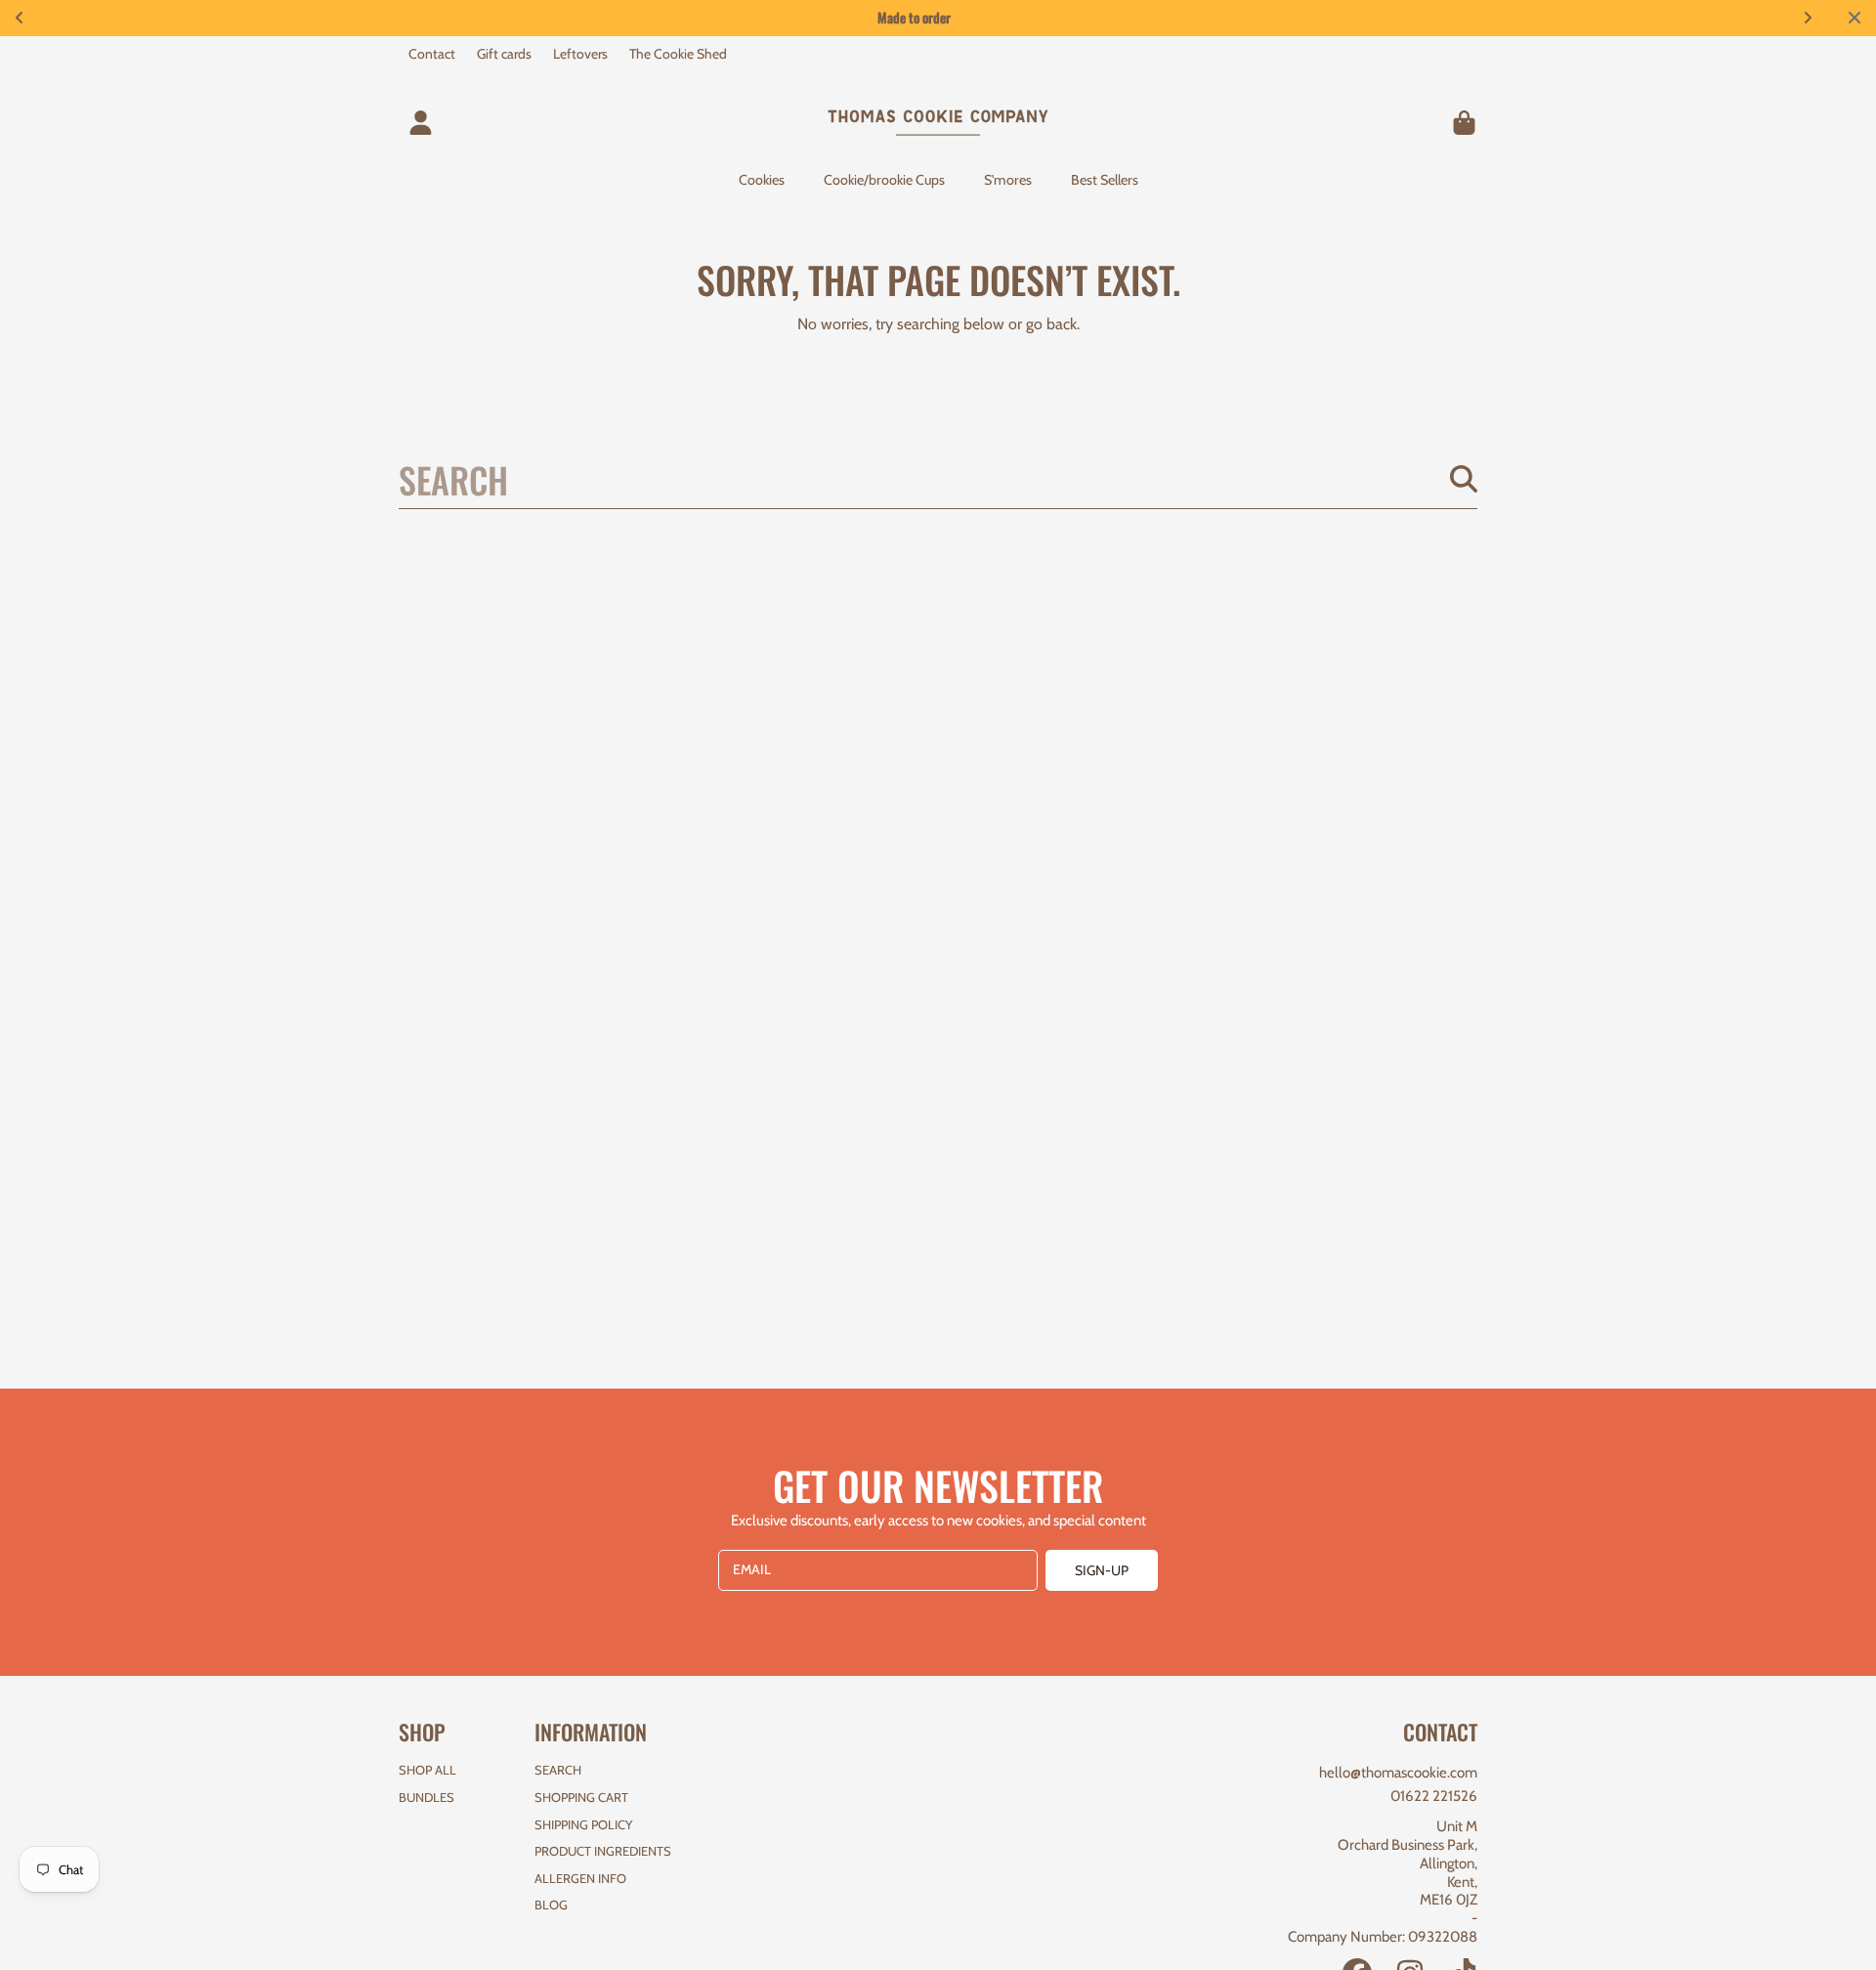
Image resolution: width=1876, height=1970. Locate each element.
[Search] (1464, 479)
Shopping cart (581, 1797)
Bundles (426, 1797)
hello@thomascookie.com (1398, 1773)
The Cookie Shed (678, 54)
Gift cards (504, 54)
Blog (551, 1905)
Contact (432, 54)
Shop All (427, 1770)
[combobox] (938, 479)
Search (558, 1770)
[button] (1464, 122)
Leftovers (580, 54)
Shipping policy (583, 1824)
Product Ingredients (603, 1851)
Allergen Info (580, 1878)
